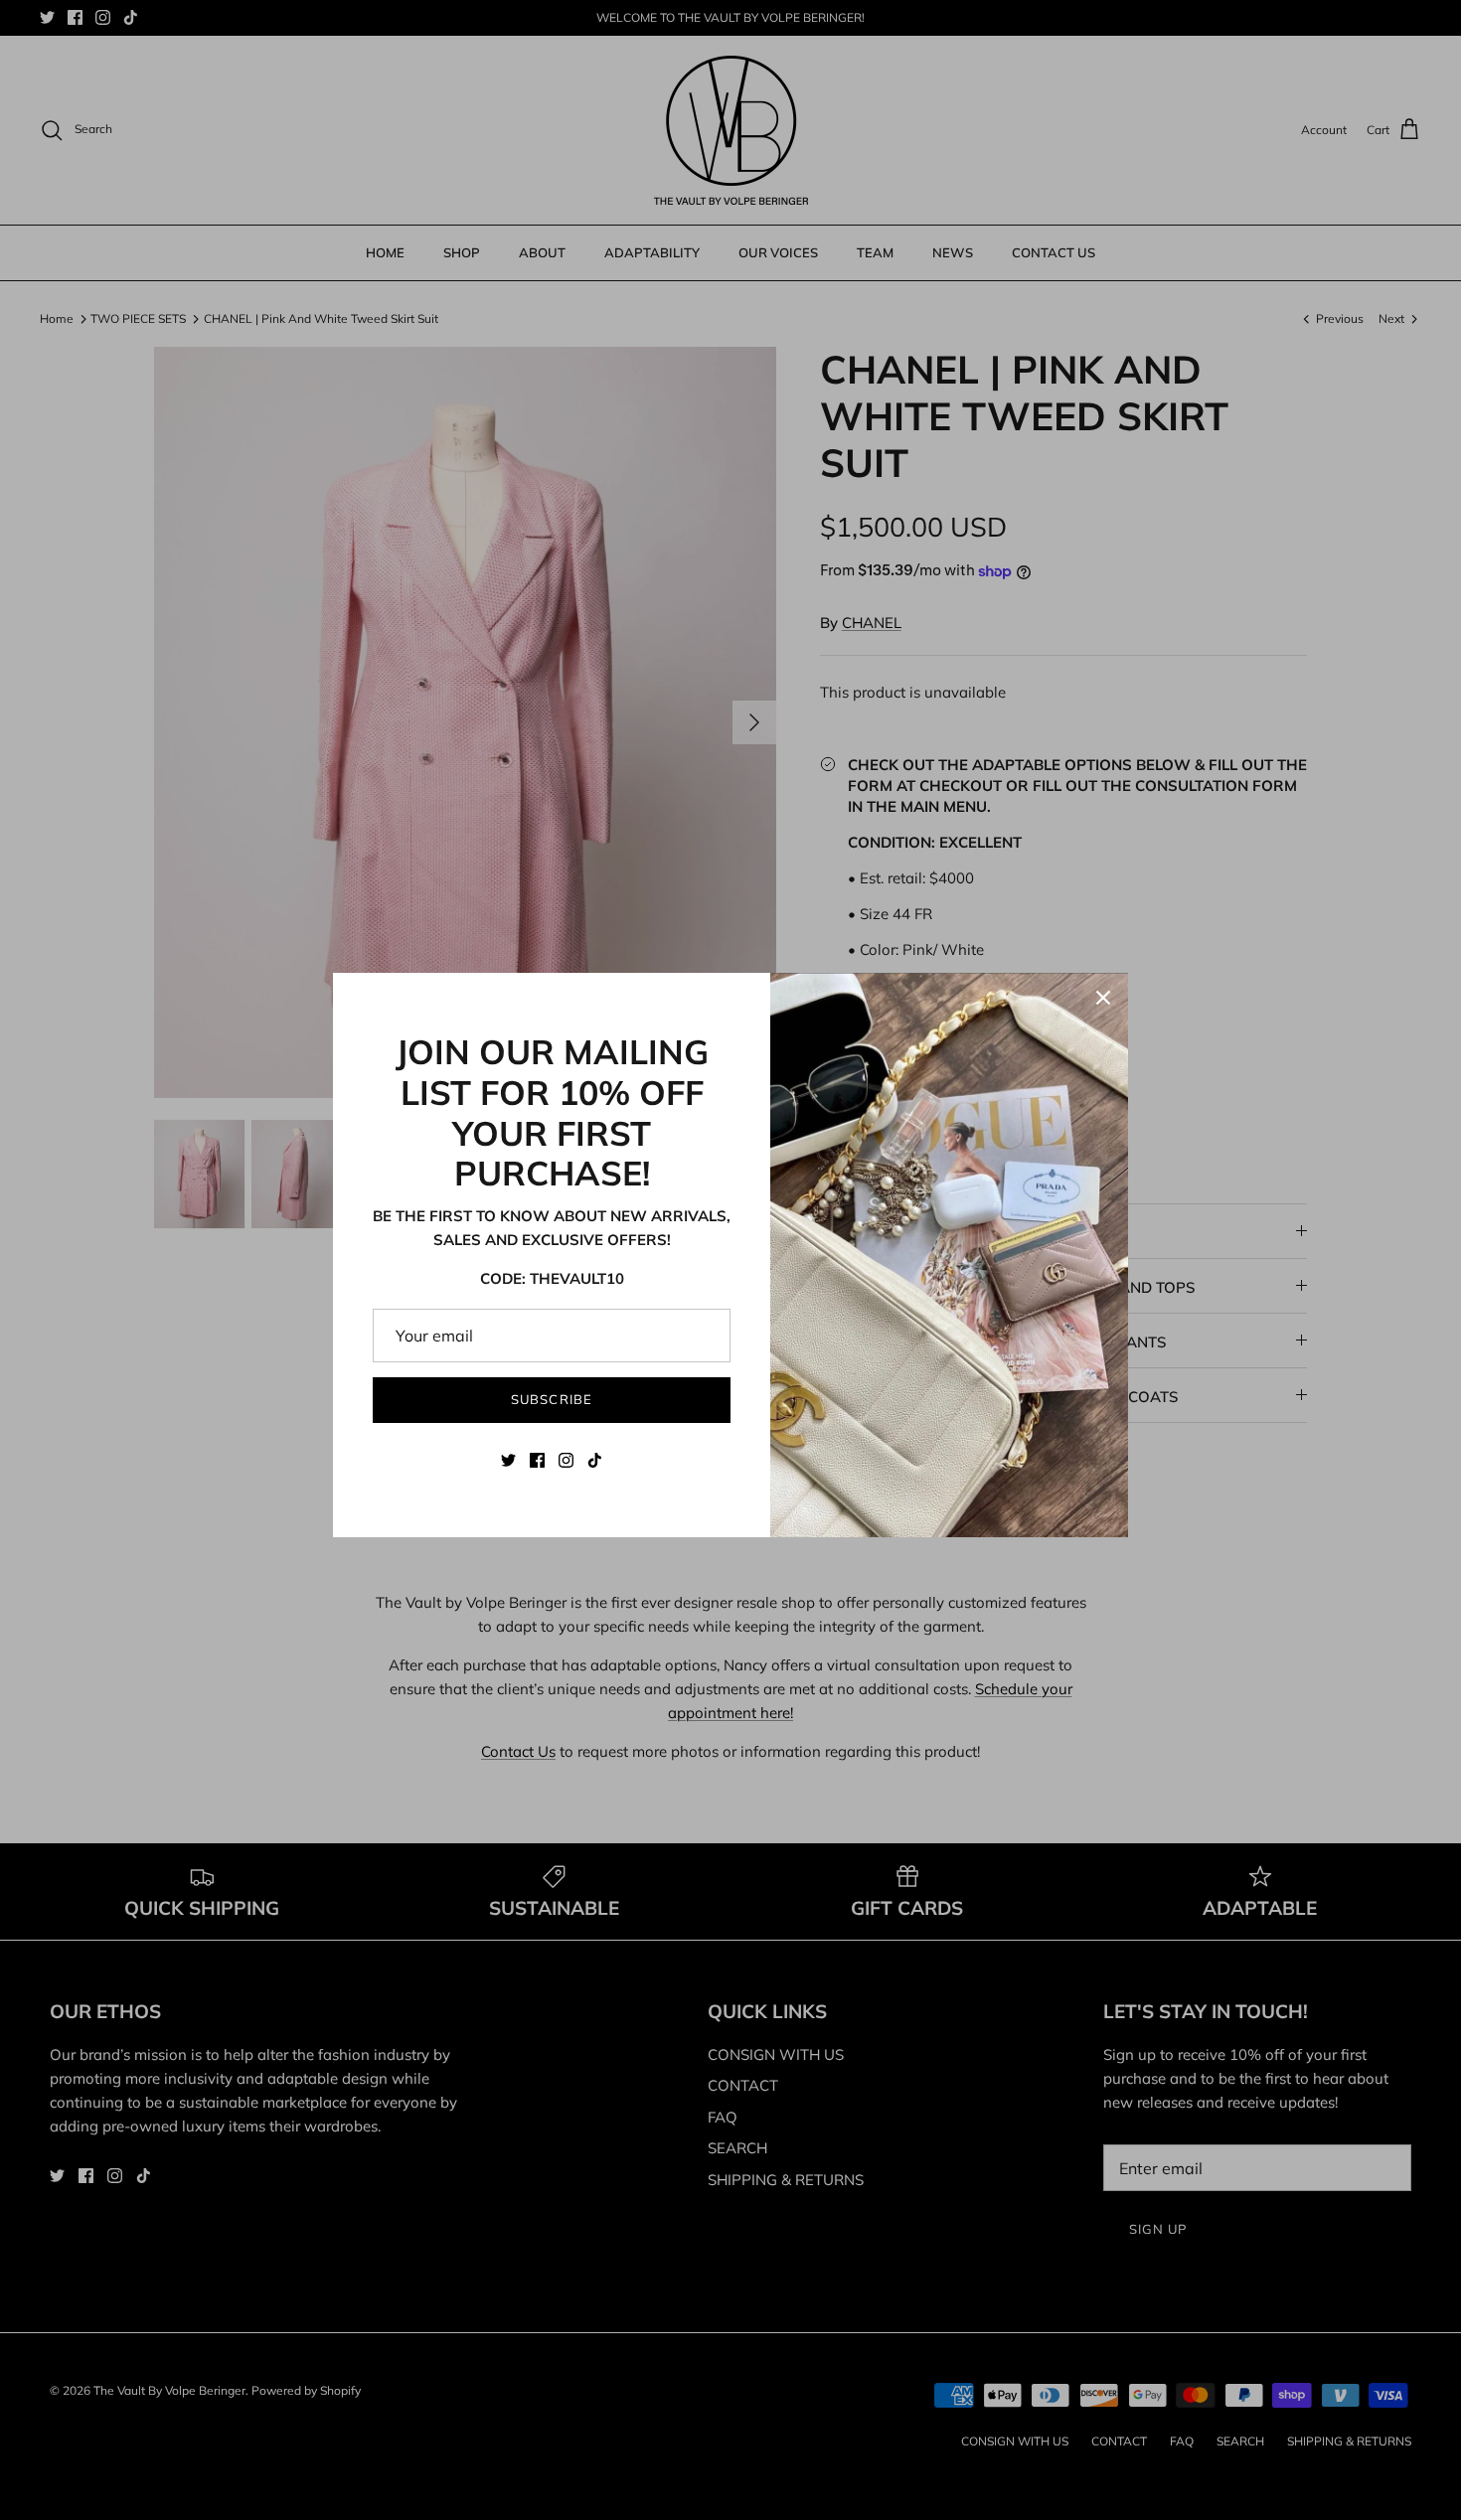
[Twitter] (508, 1460)
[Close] (1103, 998)
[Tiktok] (595, 1460)
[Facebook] (537, 1460)
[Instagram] (566, 1460)
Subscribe (551, 1399)
